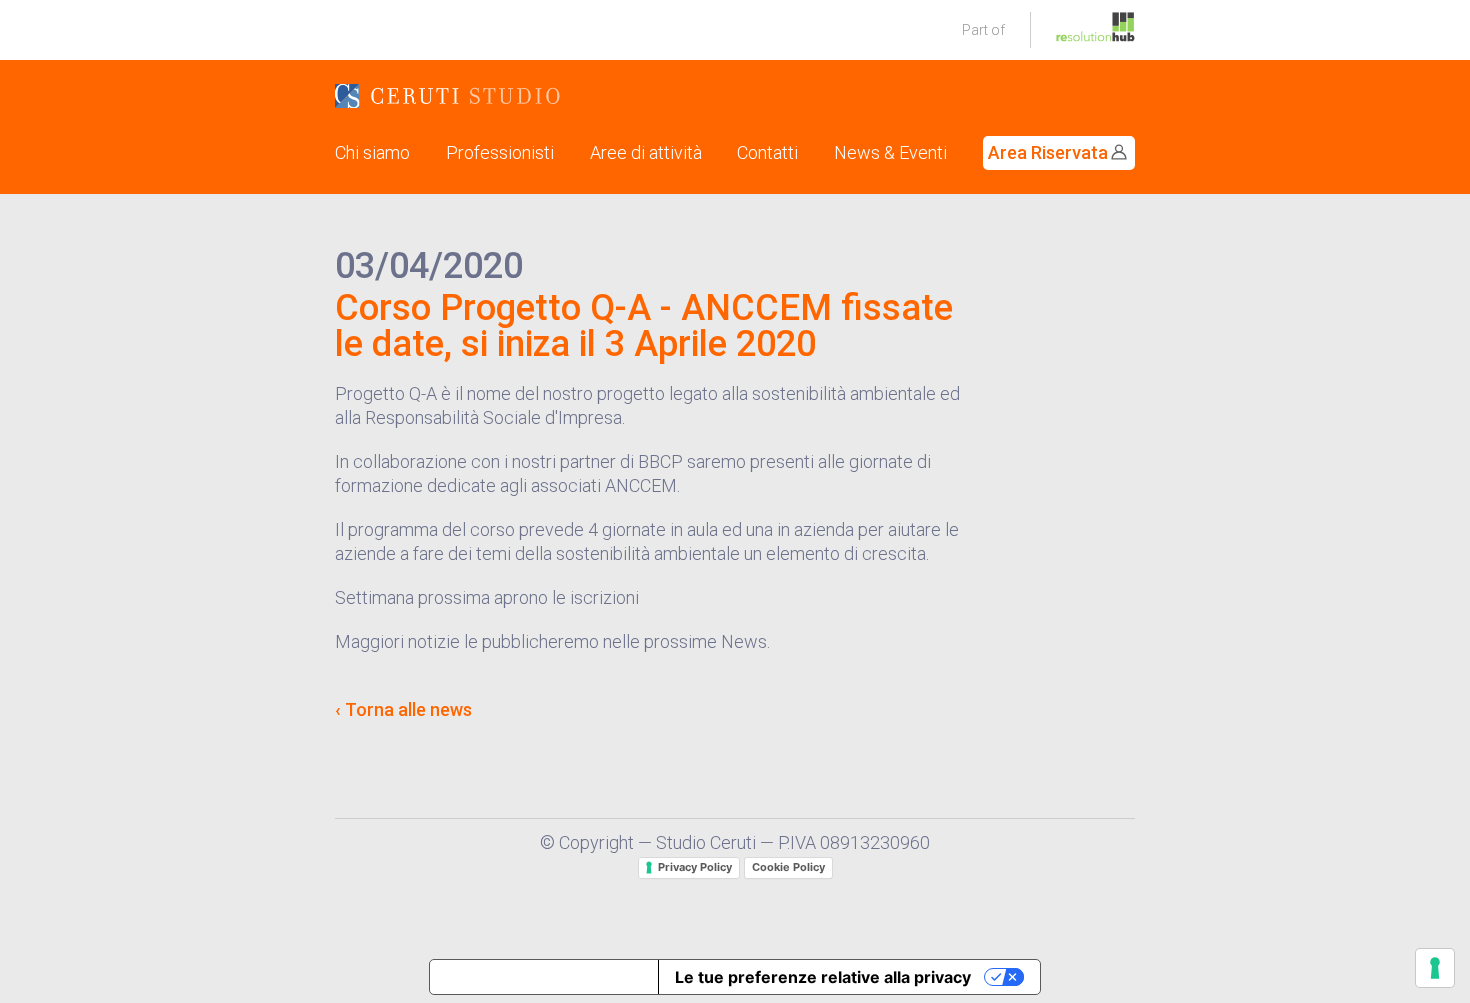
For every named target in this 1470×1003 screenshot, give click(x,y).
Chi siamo (372, 152)
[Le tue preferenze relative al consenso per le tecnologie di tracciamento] (1435, 968)
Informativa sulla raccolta (544, 977)
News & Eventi (890, 152)
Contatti (767, 152)
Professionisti (500, 152)
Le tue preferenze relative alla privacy (823, 977)
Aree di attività (646, 152)
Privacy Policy (695, 867)
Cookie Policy (788, 867)
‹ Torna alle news (403, 709)
